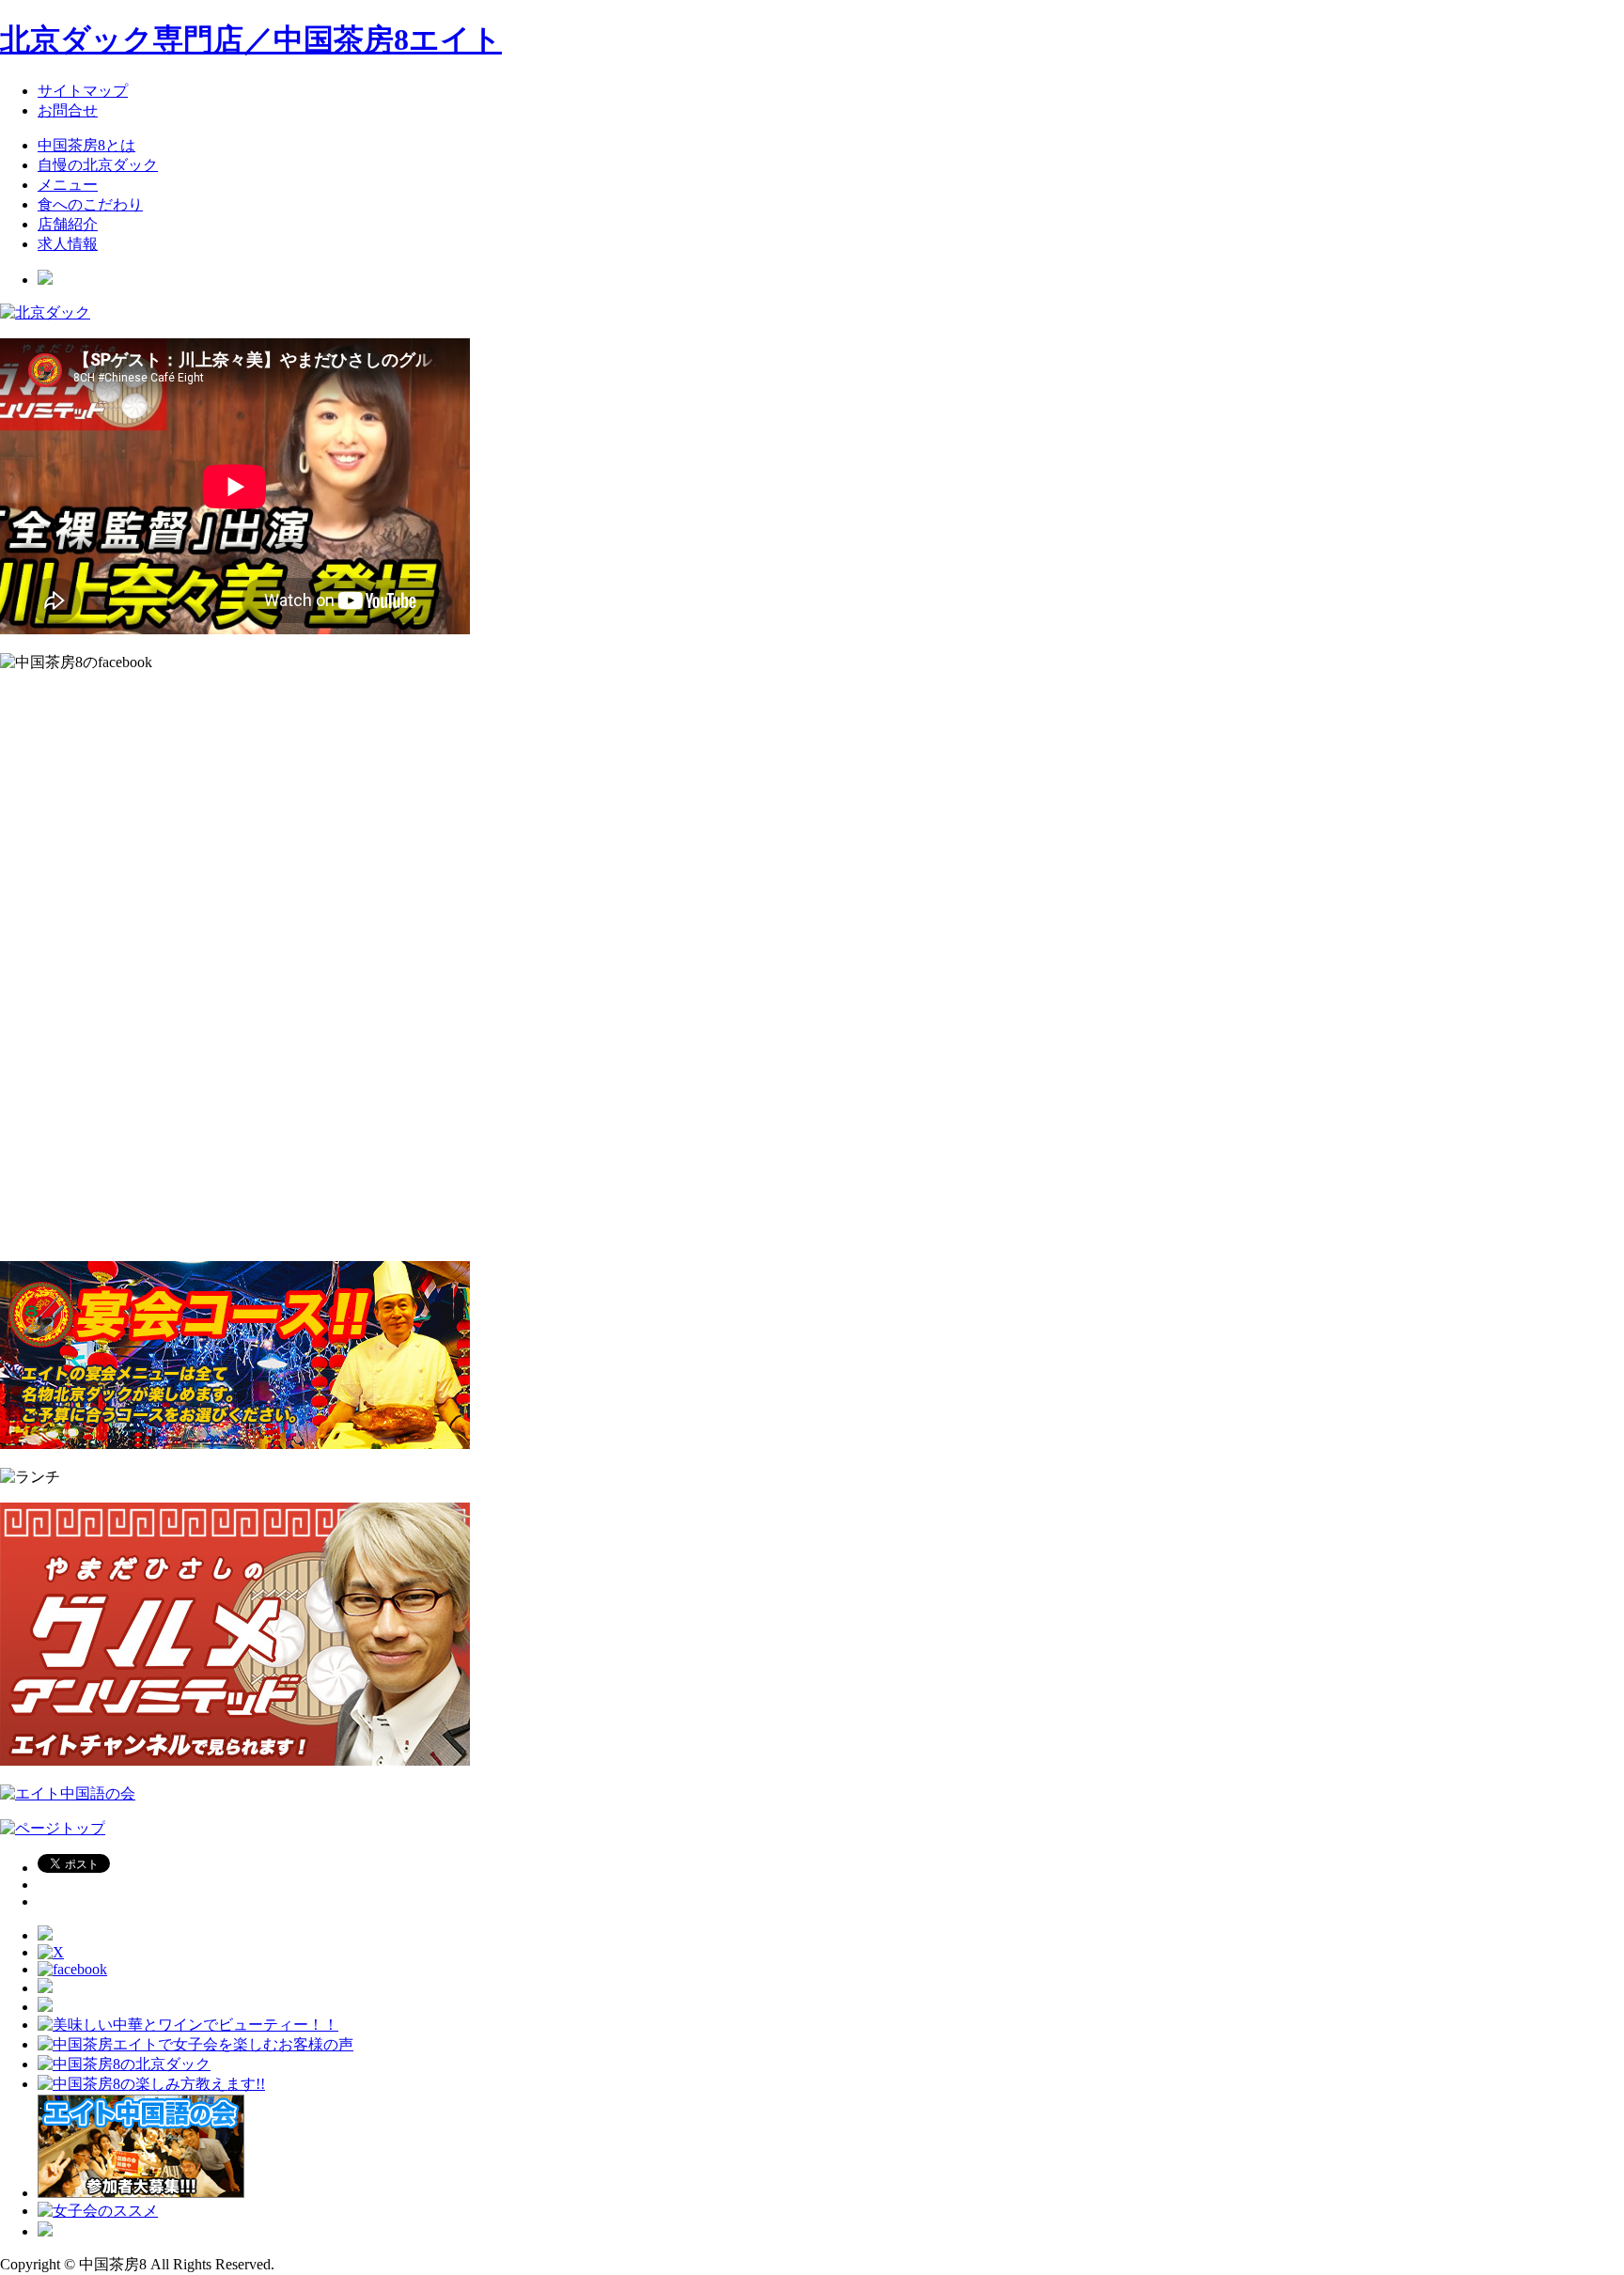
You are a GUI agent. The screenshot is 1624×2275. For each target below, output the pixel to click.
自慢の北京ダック (98, 165)
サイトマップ (83, 91)
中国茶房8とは (86, 145)
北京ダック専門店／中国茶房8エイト (251, 39)
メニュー (68, 185)
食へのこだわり (90, 204)
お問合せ (68, 110)
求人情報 (68, 244)
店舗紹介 (68, 224)
